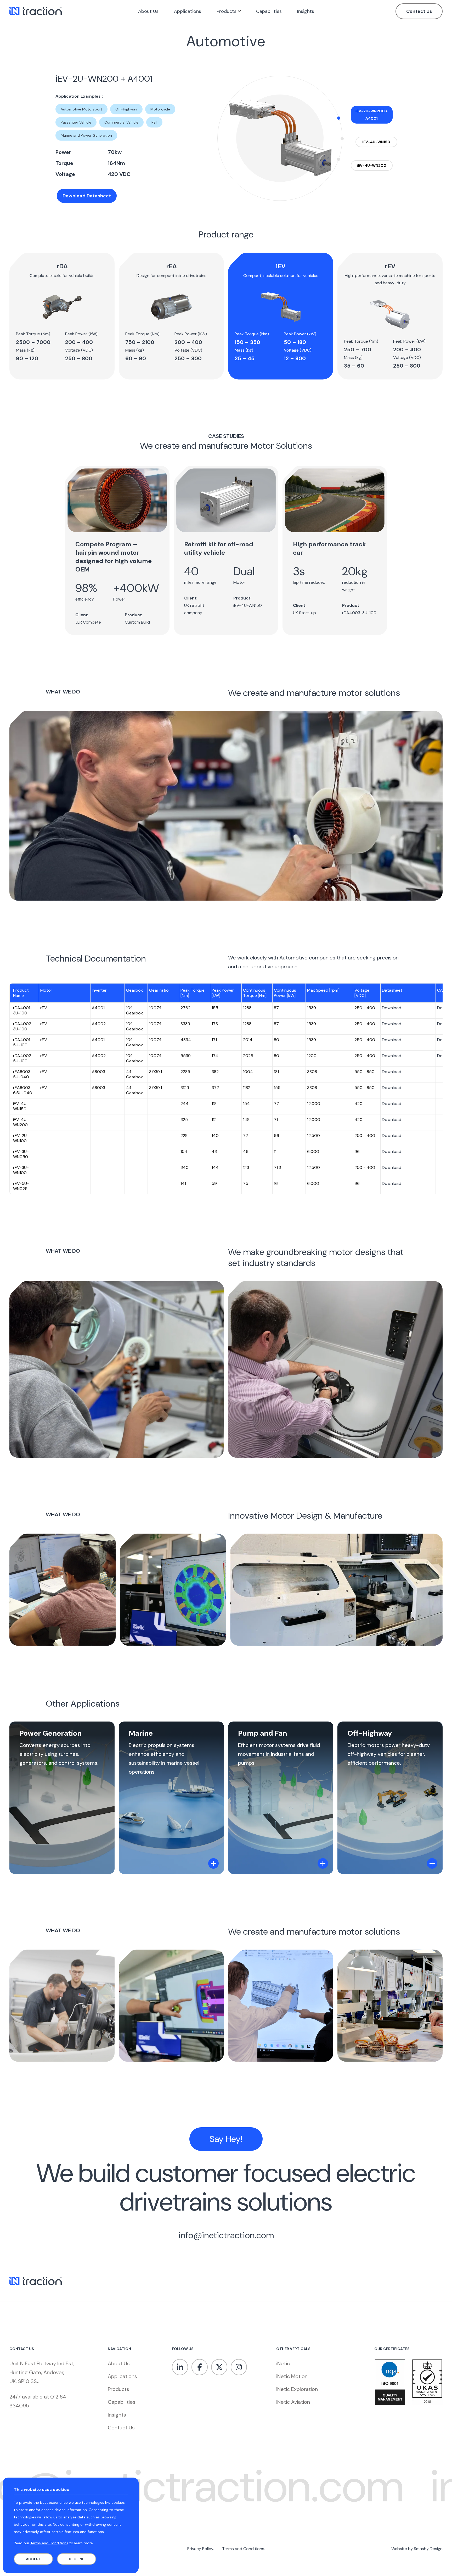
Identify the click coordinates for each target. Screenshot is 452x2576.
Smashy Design (428, 2549)
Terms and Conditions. (244, 2549)
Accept (33, 2559)
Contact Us (419, 11)
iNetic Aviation (293, 2402)
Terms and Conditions (49, 2543)
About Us (119, 2363)
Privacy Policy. (201, 2549)
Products (118, 2389)
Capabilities (122, 2402)
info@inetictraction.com (226, 2235)
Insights (117, 2415)
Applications (122, 2376)
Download (392, 1008)
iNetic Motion (292, 2376)
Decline (77, 2559)
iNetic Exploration (297, 2389)
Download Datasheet (87, 196)
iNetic (283, 2363)
